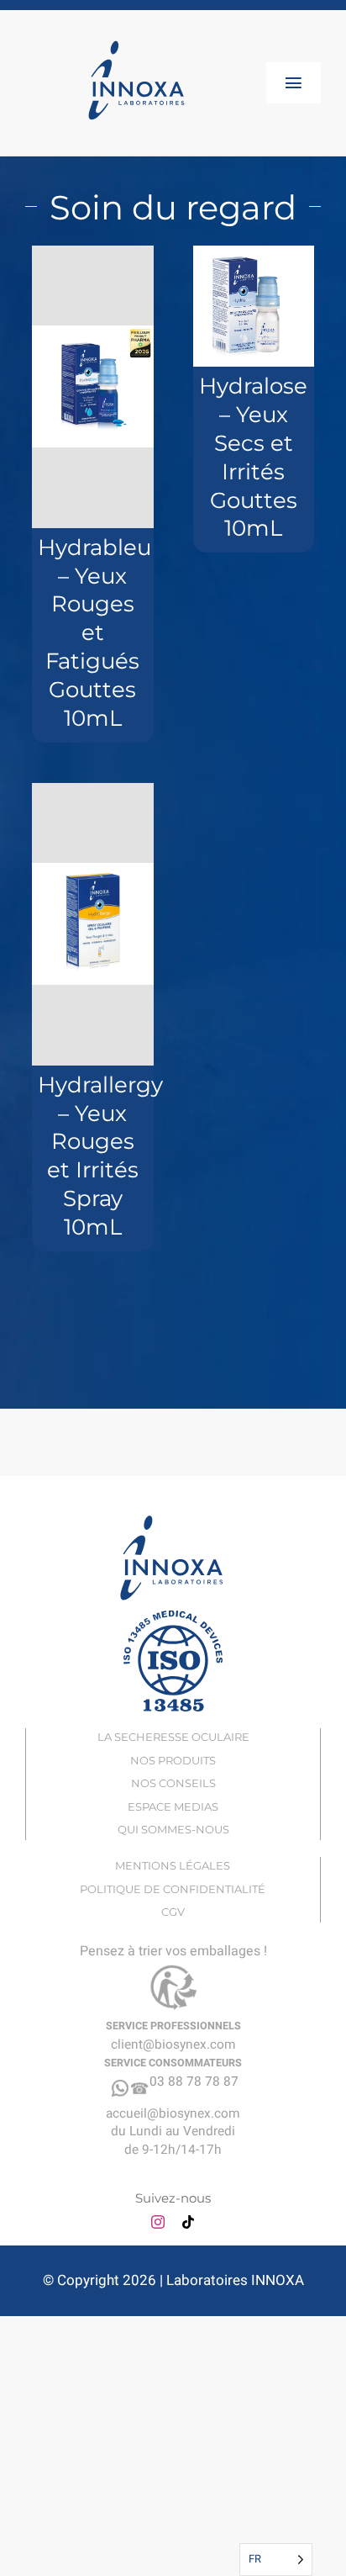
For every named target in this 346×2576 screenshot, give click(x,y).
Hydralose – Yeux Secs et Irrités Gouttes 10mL (253, 457)
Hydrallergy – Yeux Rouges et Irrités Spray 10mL (100, 1156)
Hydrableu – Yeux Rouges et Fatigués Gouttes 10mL (94, 633)
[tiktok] (188, 2222)
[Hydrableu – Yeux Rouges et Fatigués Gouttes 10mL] (93, 387)
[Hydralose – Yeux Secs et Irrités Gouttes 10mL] (254, 307)
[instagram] (158, 2222)
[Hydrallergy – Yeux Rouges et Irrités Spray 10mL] (93, 924)
